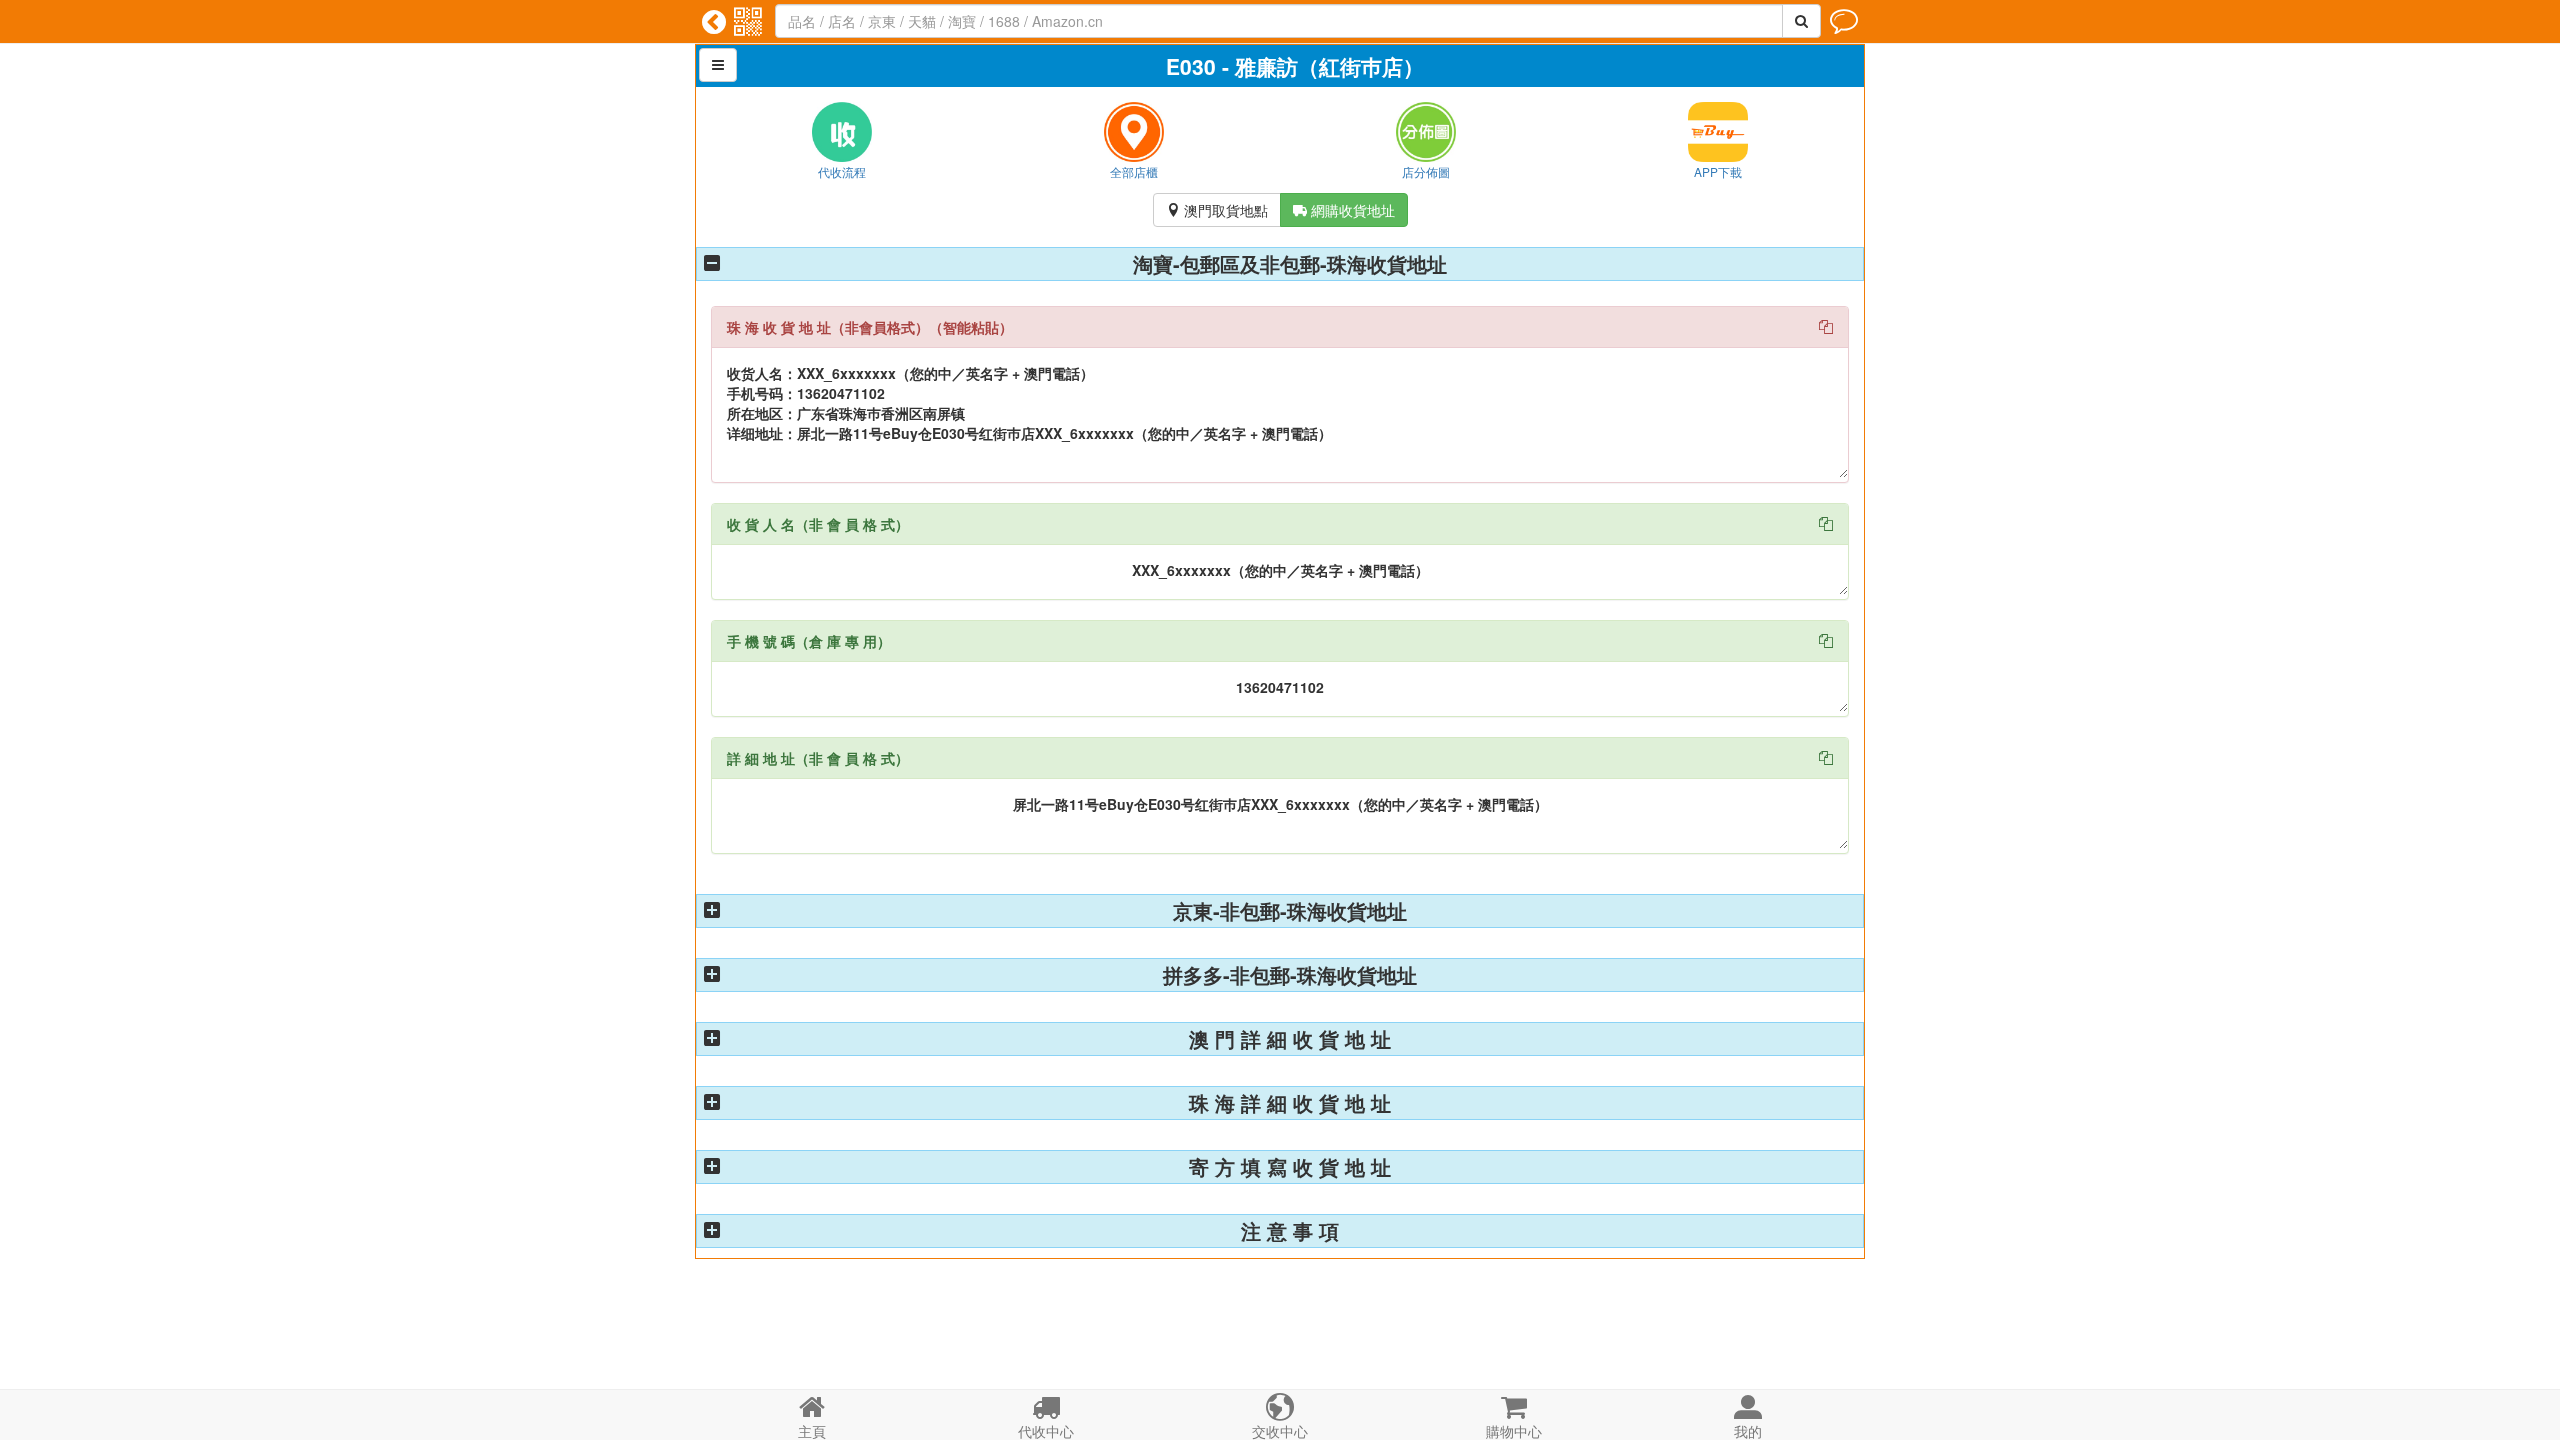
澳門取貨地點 (1217, 210)
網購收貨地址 (1344, 210)
